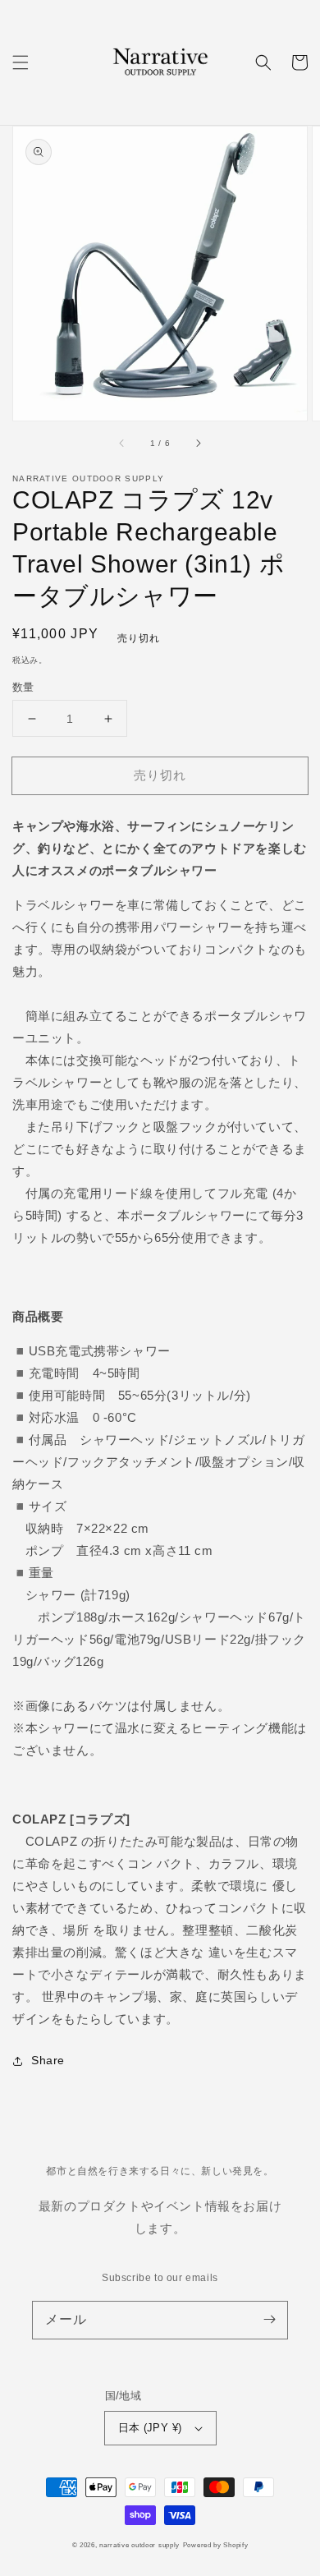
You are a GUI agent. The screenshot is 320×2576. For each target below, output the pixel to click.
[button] (21, 62)
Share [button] (48, 2060)
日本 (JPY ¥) (150, 2428)
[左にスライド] (122, 444)
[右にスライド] (198, 444)
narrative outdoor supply (139, 2545)
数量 (23, 687)
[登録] (269, 2320)
